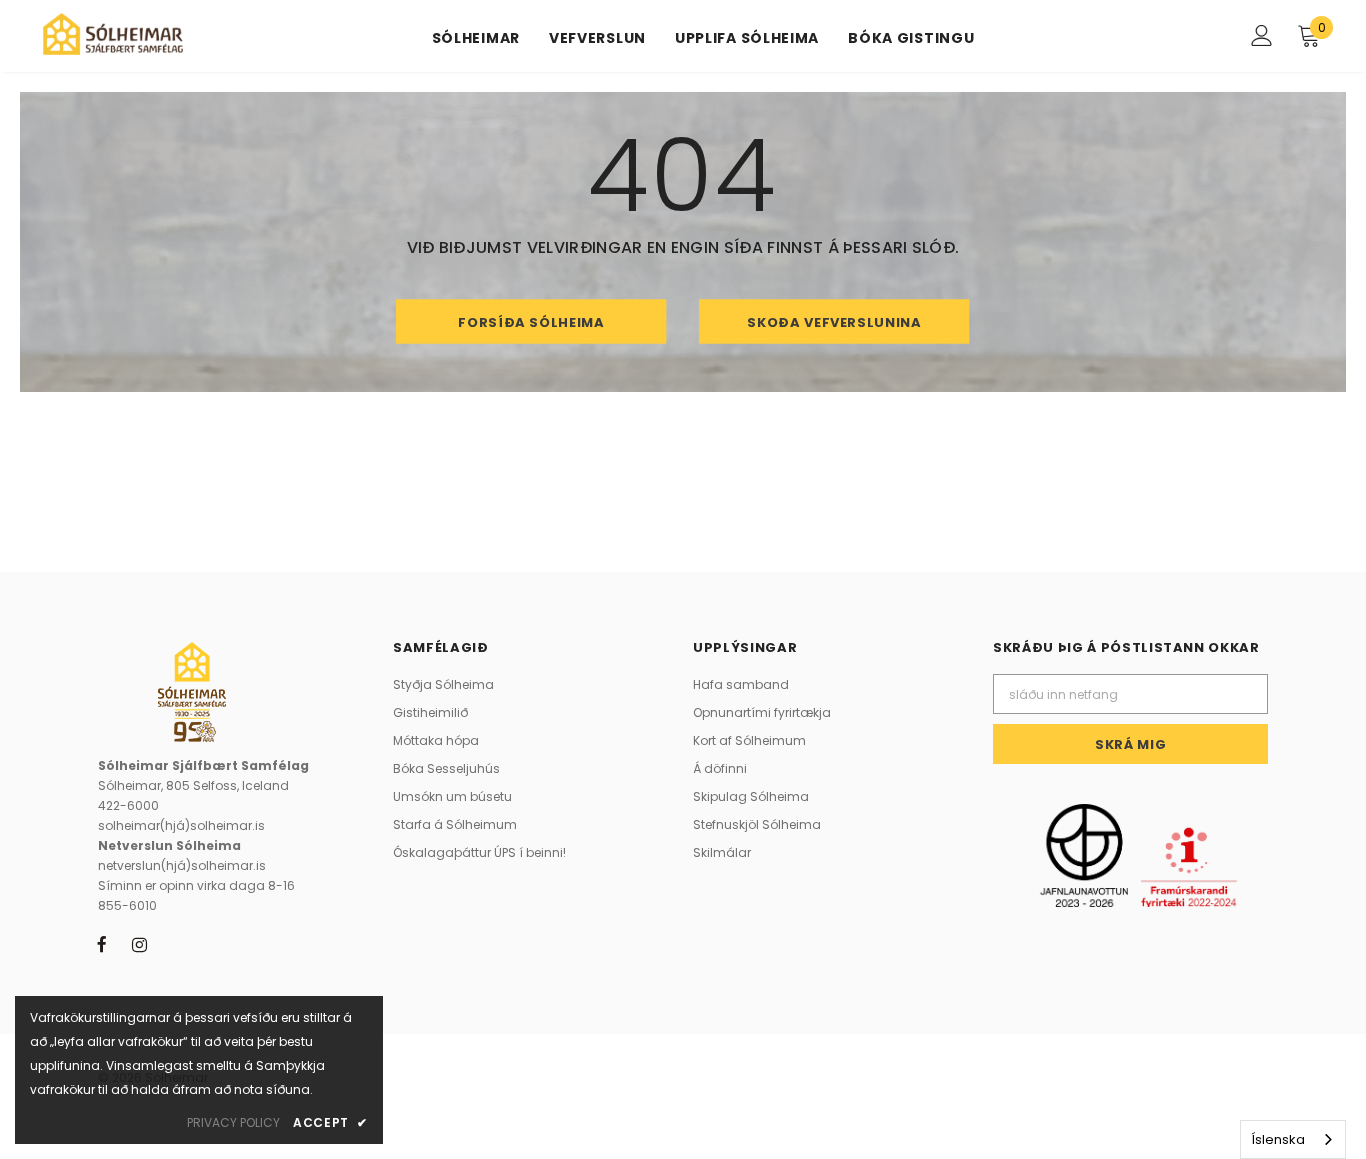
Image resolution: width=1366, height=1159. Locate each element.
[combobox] (1293, 1139)
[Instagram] (139, 944)
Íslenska (1278, 1139)
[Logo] (113, 34)
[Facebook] (102, 944)
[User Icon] (1262, 35)
